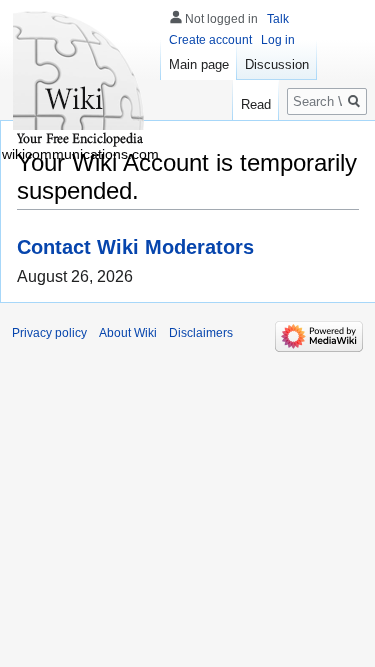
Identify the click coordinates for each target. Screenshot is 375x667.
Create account (210, 40)
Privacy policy (49, 333)
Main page (199, 64)
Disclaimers (201, 333)
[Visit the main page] (80, 80)
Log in (278, 40)
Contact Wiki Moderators (135, 246)
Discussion (277, 64)
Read (256, 104)
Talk (278, 19)
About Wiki (128, 333)
